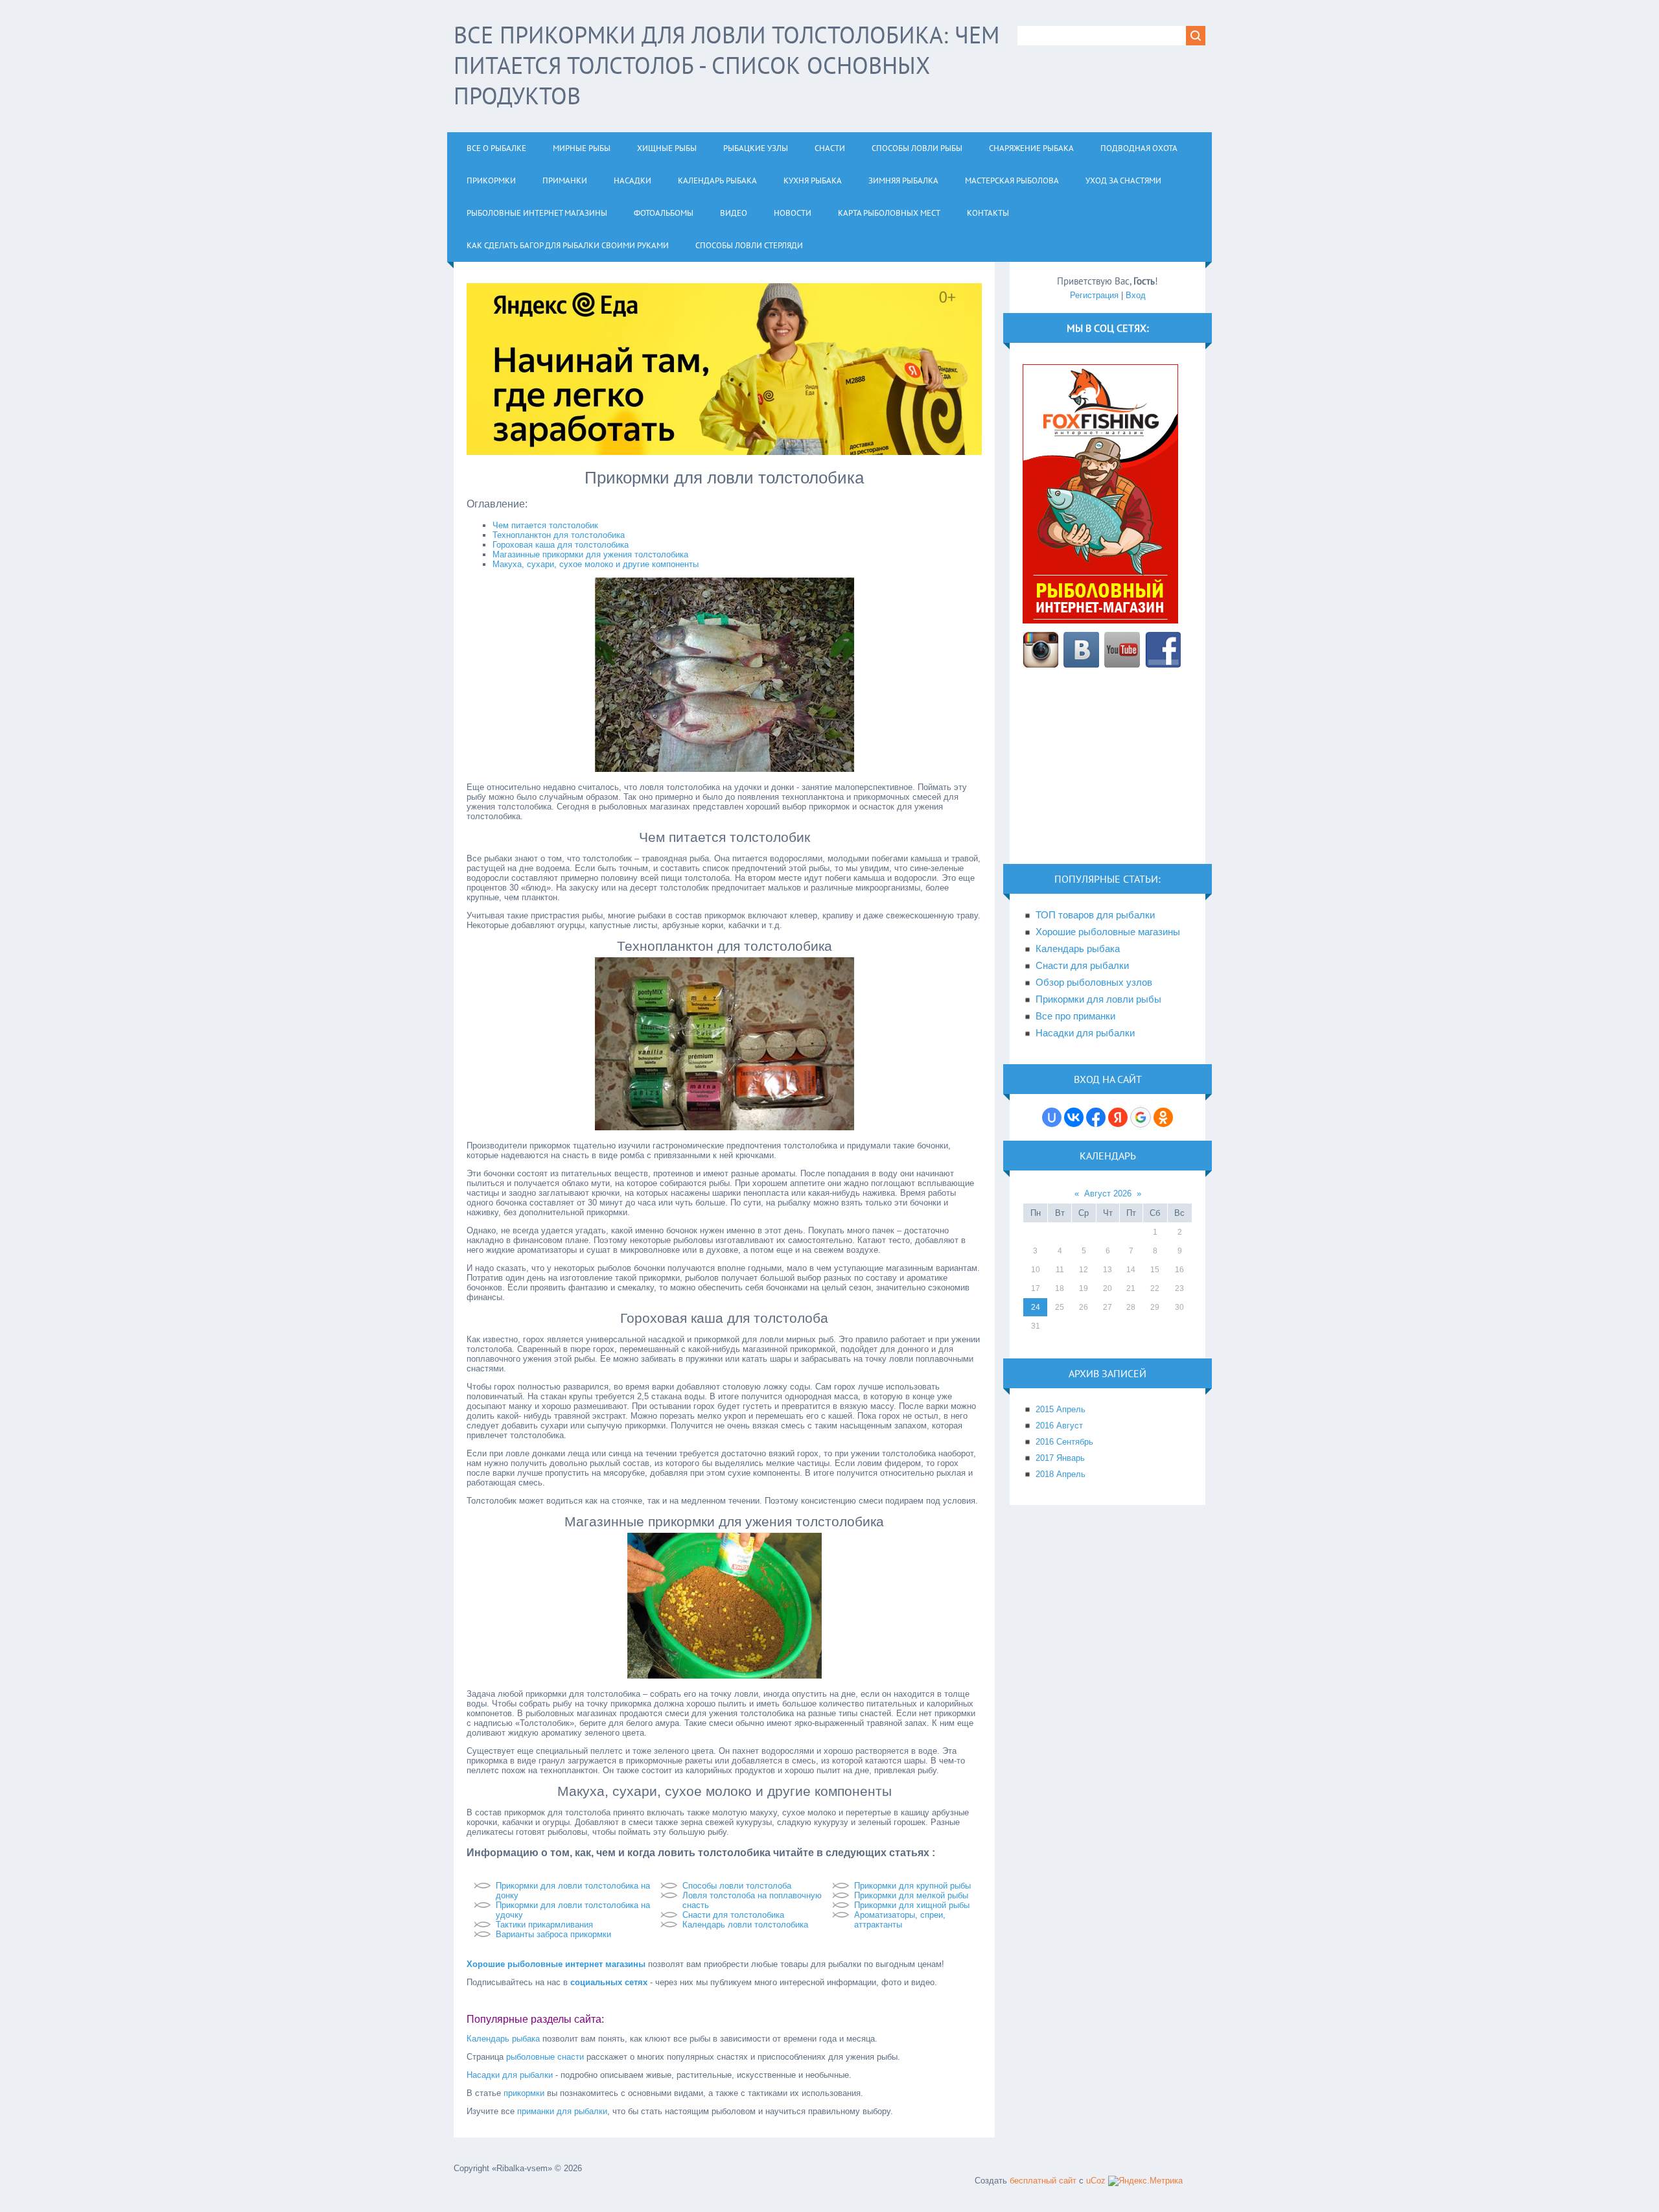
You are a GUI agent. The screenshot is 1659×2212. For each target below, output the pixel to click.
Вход (1136, 295)
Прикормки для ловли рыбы (1098, 999)
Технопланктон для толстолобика (559, 535)
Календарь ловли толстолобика (745, 1925)
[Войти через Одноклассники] (1163, 1117)
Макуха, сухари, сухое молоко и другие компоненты (596, 564)
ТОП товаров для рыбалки (1095, 915)
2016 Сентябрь (1064, 1442)
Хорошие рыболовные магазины (1108, 932)
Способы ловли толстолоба (737, 1886)
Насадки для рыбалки (510, 2075)
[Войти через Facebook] (1096, 1117)
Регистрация (1094, 295)
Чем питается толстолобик (545, 525)
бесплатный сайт (1043, 2181)
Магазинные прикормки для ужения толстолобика (590, 554)
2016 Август (1059, 1426)
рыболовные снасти (545, 2057)
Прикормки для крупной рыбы (912, 1886)
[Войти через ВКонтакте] (1074, 1117)
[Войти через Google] (1141, 1117)
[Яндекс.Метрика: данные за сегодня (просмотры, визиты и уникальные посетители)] (1145, 2181)
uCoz (1096, 2181)
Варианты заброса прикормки (553, 1934)
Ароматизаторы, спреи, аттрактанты (900, 1920)
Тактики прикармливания (544, 1925)
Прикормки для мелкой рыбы (911, 1895)
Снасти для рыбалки (1082, 966)
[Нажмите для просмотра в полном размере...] (725, 769)
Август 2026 (1108, 1193)
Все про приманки (1075, 1016)
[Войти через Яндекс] (1118, 1117)
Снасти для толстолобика (733, 1915)
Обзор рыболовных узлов (1094, 983)
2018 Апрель (1061, 1474)
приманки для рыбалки (562, 2111)
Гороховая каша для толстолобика (561, 545)
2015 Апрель (1061, 1409)
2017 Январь (1060, 1458)
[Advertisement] (1108, 773)
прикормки (524, 2093)
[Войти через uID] (1052, 1117)
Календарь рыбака (503, 2039)
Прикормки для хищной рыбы (912, 1905)
